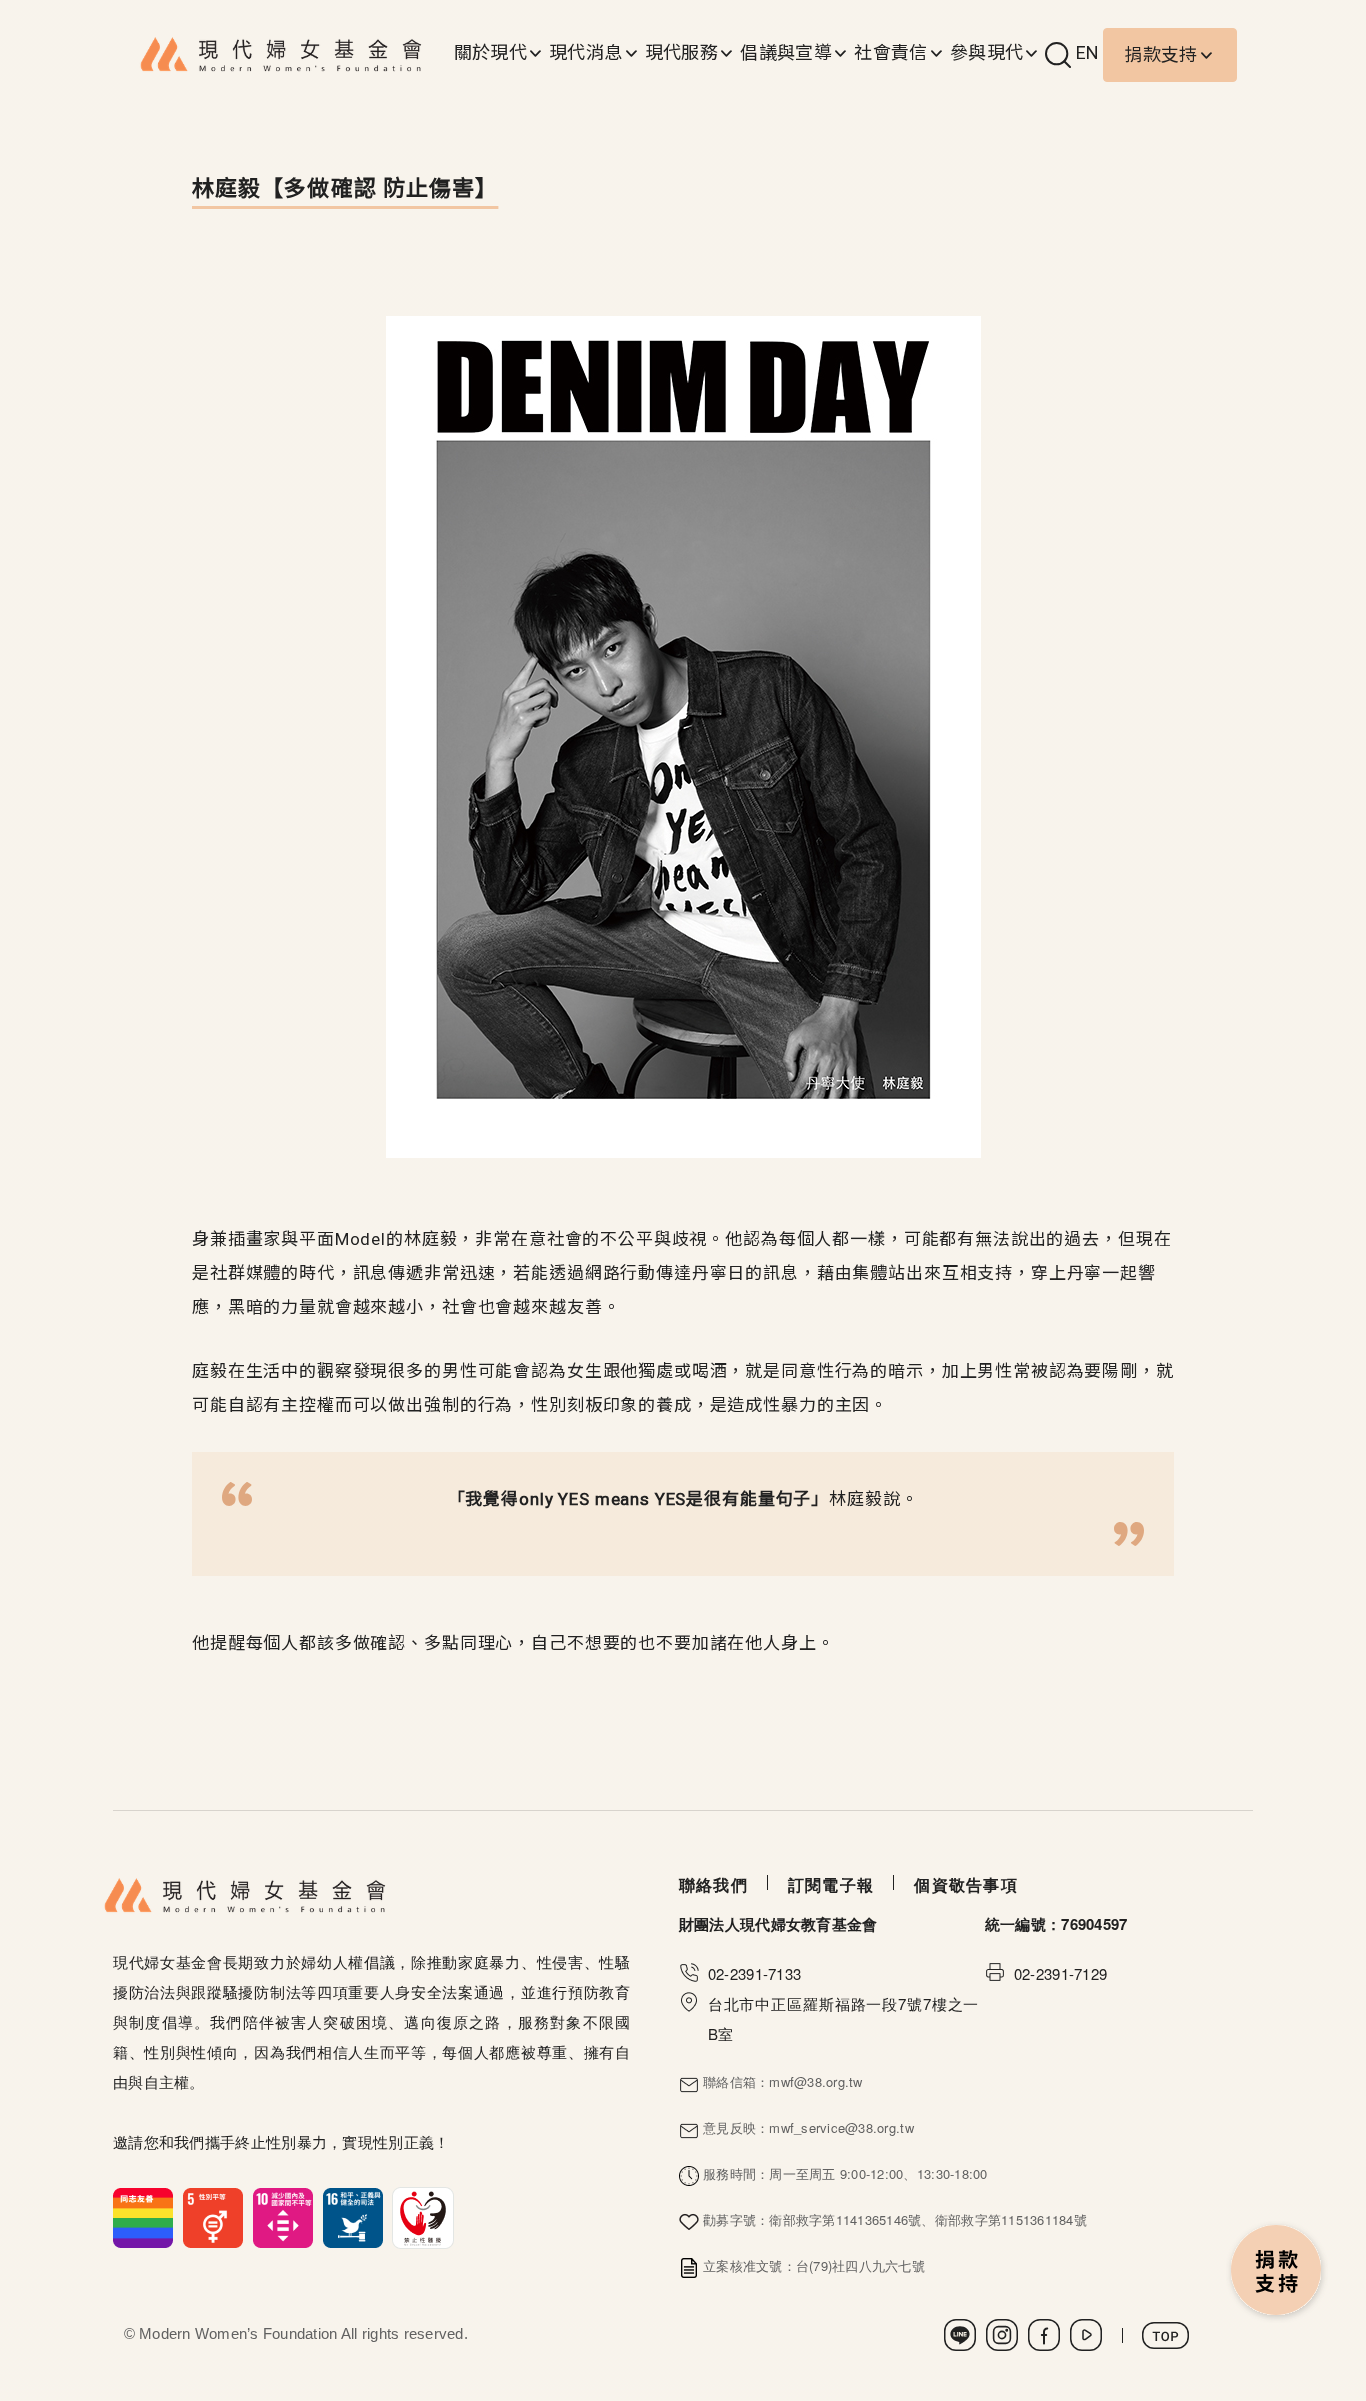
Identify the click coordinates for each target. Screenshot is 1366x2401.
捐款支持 (1160, 54)
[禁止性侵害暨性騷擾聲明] (283, 2214)
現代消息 (585, 52)
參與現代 (986, 52)
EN (1088, 52)
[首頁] (281, 55)
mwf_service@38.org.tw (841, 2127)
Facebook (1044, 2335)
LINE (960, 2335)
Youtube (1086, 2335)
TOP (1165, 2335)
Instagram (1002, 2335)
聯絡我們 (713, 1884)
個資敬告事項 (966, 1884)
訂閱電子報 (831, 1884)
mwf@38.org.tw (815, 2081)
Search (1058, 55)
